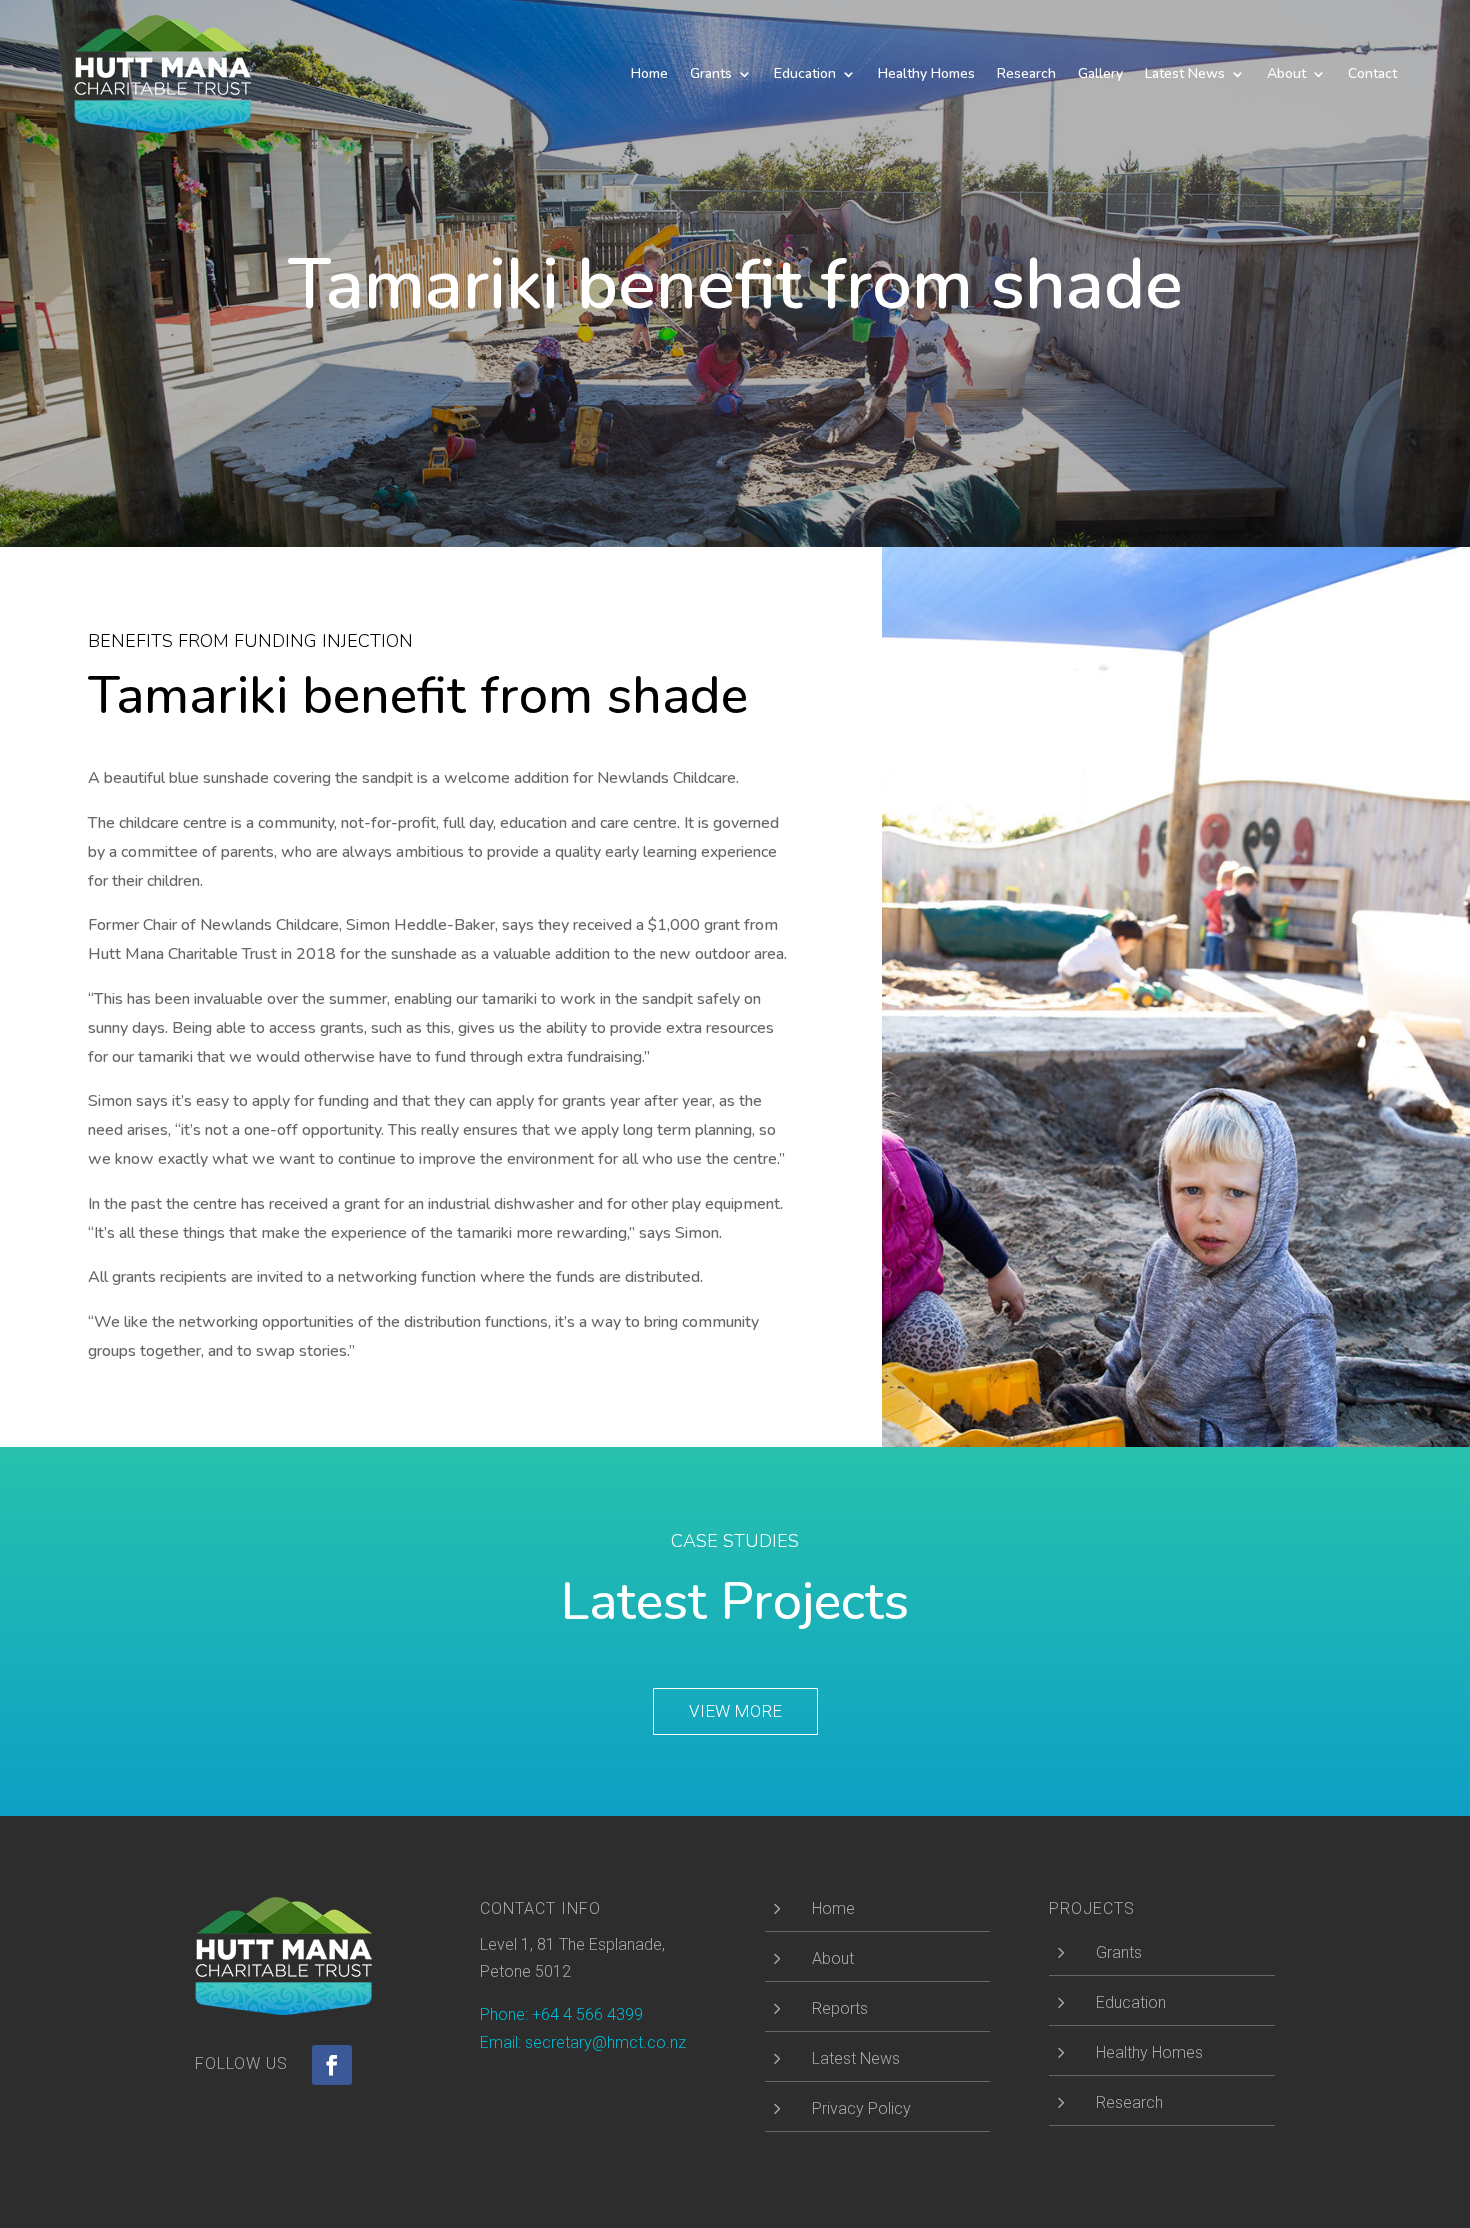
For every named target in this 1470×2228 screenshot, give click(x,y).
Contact (1372, 73)
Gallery (1100, 73)
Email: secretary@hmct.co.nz (583, 2042)
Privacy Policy (861, 2108)
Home (649, 73)
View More (735, 1711)
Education (805, 73)
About (1286, 73)
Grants (711, 73)
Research (1026, 73)
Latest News (1185, 73)
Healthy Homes (926, 73)
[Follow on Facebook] (332, 2065)
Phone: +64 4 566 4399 (561, 2014)
